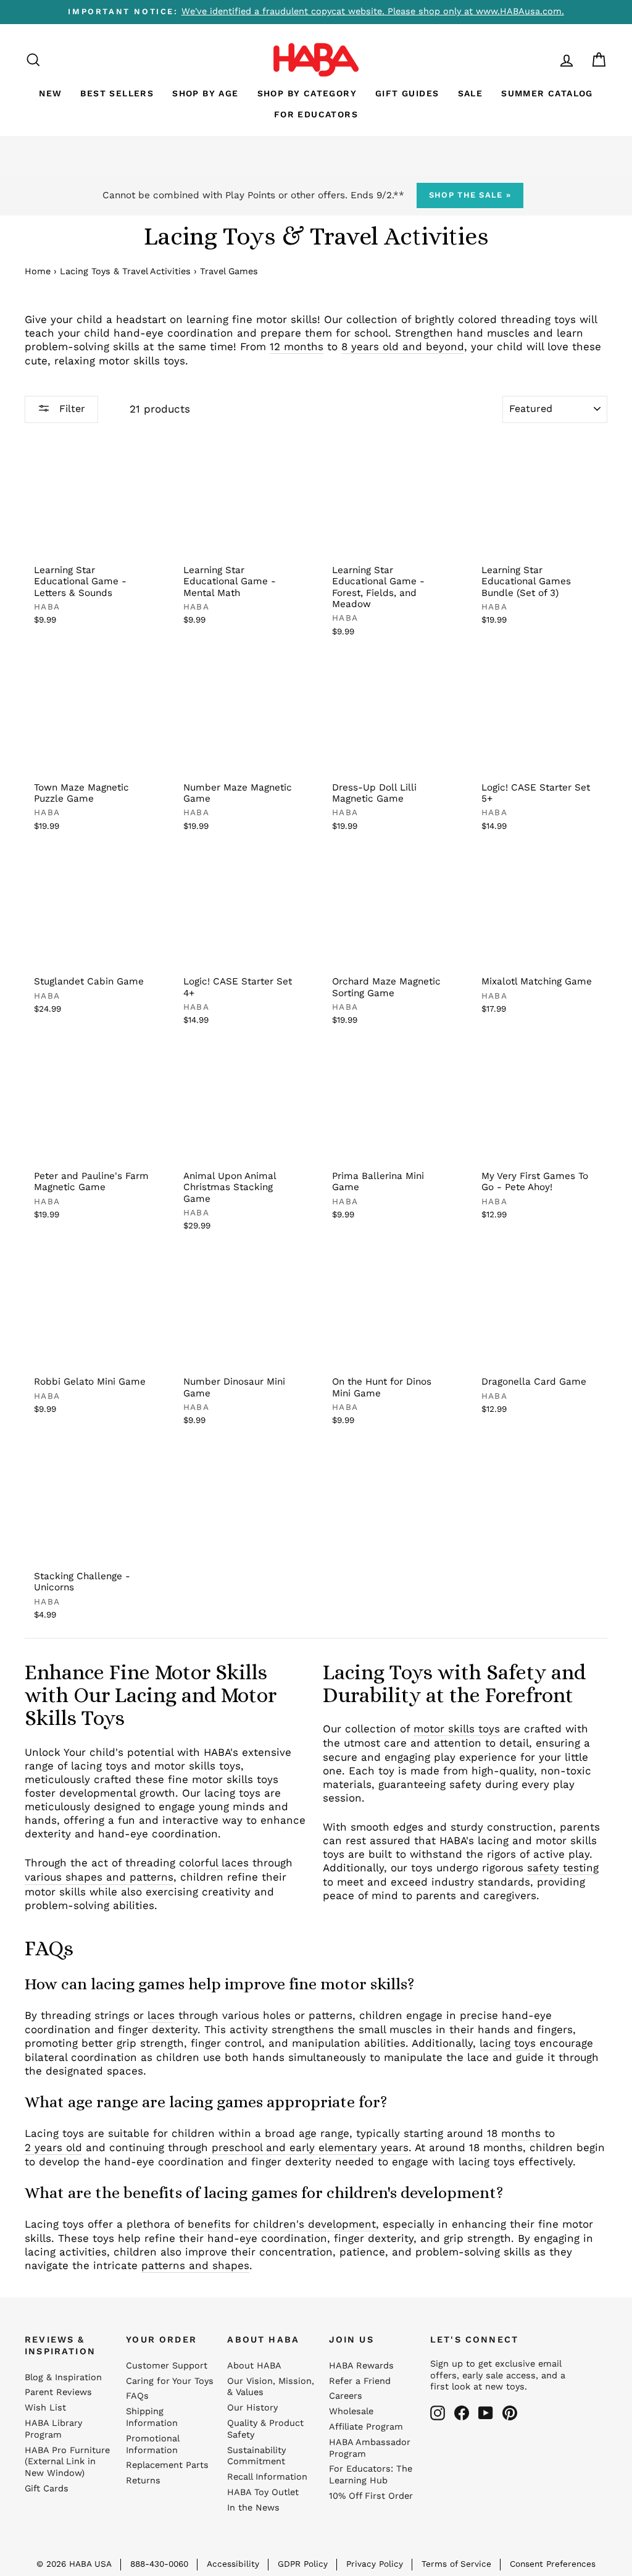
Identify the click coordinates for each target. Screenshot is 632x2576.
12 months (297, 346)
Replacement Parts (167, 2465)
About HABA (254, 2366)
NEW (50, 93)
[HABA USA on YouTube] (486, 2413)
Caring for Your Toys (170, 2381)
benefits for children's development (282, 2224)
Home (38, 271)
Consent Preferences (553, 2564)
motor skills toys (457, 1729)
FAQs (137, 2396)
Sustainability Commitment (256, 2456)
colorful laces (214, 1863)
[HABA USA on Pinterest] (510, 2413)
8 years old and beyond (403, 346)
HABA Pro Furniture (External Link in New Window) (67, 2462)
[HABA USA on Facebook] (462, 2413)
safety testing (563, 1868)
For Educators (316, 114)
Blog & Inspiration (63, 2377)
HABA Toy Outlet (263, 2492)
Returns (143, 2481)
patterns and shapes (195, 2265)
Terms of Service (456, 2564)
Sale (471, 93)
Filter (71, 409)
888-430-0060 (159, 2564)
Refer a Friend (360, 2381)
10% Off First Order (371, 2496)
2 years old (53, 2147)
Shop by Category (307, 93)
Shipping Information (152, 2417)
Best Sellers (117, 93)
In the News (253, 2508)
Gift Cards (47, 2489)
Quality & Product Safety (265, 2429)
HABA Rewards (361, 2366)
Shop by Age (205, 93)
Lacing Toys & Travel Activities (125, 271)
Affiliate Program (366, 2427)
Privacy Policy (375, 2564)
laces (161, 2015)
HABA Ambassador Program (370, 2448)
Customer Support (167, 2366)
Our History (252, 2408)
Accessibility (233, 2564)
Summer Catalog (547, 93)
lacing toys (508, 2043)
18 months (514, 2133)
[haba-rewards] (543, 60)
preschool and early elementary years (310, 2147)
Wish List (45, 2408)
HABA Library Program (53, 2429)
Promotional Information (152, 2444)
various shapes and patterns (99, 1877)
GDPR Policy (303, 2564)
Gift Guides (407, 93)
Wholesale (351, 2411)
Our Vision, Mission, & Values (271, 2387)
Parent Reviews (58, 2392)
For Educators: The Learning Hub (371, 2475)
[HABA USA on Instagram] (438, 2413)
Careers (346, 2396)
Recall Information (267, 2477)
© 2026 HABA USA (74, 2564)
